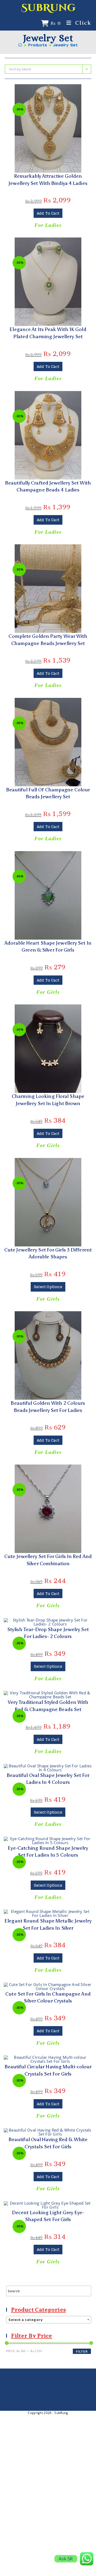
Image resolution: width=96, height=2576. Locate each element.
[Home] (20, 45)
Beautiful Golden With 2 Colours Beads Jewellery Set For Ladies (48, 1407)
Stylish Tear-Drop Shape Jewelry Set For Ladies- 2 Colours (48, 1633)
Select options (48, 1287)
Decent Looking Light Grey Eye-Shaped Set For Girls (48, 2216)
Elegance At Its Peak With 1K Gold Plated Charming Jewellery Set (48, 333)
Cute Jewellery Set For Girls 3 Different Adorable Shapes (48, 1253)
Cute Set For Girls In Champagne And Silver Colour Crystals (48, 1997)
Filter (82, 2351)
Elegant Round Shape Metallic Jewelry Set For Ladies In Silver (48, 1924)
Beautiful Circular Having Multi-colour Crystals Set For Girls (48, 2070)
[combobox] (49, 2320)
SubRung (48, 8)
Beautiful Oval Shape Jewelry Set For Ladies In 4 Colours (48, 1779)
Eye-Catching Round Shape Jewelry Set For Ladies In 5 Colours (48, 1852)
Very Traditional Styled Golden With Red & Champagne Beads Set (48, 1706)
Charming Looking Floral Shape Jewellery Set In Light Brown (48, 1100)
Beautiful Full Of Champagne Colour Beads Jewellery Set (48, 793)
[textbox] (49, 2320)
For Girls (48, 992)
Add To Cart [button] (48, 213)
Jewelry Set (65, 45)
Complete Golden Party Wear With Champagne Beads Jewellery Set (48, 640)
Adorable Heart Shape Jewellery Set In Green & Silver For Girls (48, 947)
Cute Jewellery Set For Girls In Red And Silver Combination (48, 1560)
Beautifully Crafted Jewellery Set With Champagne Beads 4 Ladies (48, 486)
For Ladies (48, 225)
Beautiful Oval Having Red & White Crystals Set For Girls (48, 2143)
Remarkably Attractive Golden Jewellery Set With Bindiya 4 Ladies (48, 180)
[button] (48, 91)
